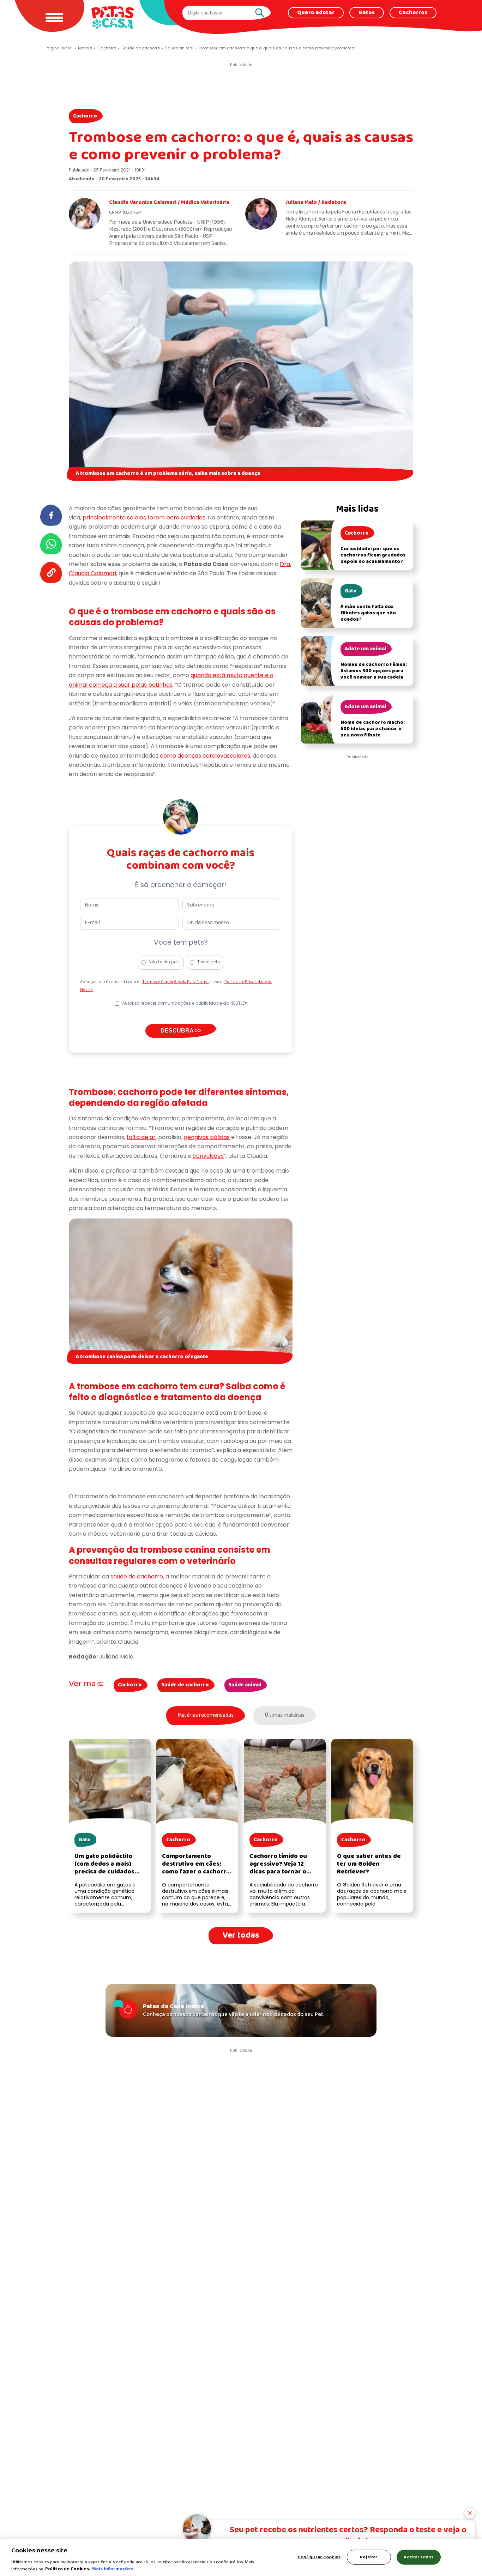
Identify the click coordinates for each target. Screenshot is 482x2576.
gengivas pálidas (207, 1137)
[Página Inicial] (113, 17)
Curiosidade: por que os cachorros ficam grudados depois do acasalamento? (373, 555)
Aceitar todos (418, 2557)
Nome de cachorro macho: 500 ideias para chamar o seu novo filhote (373, 729)
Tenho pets (209, 962)
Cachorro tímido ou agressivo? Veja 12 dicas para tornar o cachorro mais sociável (284, 1868)
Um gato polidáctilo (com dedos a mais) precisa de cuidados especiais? (104, 1868)
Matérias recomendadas (206, 1715)
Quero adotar (316, 13)
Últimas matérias (285, 1715)
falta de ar (141, 1137)
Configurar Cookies (319, 2557)
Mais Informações (113, 2569)
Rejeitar (369, 2557)
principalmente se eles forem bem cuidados (144, 517)
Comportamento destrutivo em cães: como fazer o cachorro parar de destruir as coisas (196, 1872)
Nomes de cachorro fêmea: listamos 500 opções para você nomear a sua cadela (374, 671)
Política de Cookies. (68, 2569)
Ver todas (241, 1935)
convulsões (208, 1156)
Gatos (367, 13)
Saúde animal (245, 1685)
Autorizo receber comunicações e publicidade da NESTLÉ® (185, 1003)
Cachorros (413, 13)
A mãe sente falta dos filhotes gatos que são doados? (368, 613)
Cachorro (85, 116)
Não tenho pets (165, 962)
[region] (241, 2558)
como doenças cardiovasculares (205, 756)
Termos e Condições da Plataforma (176, 982)
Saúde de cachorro (185, 1685)
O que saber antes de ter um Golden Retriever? (369, 1864)
